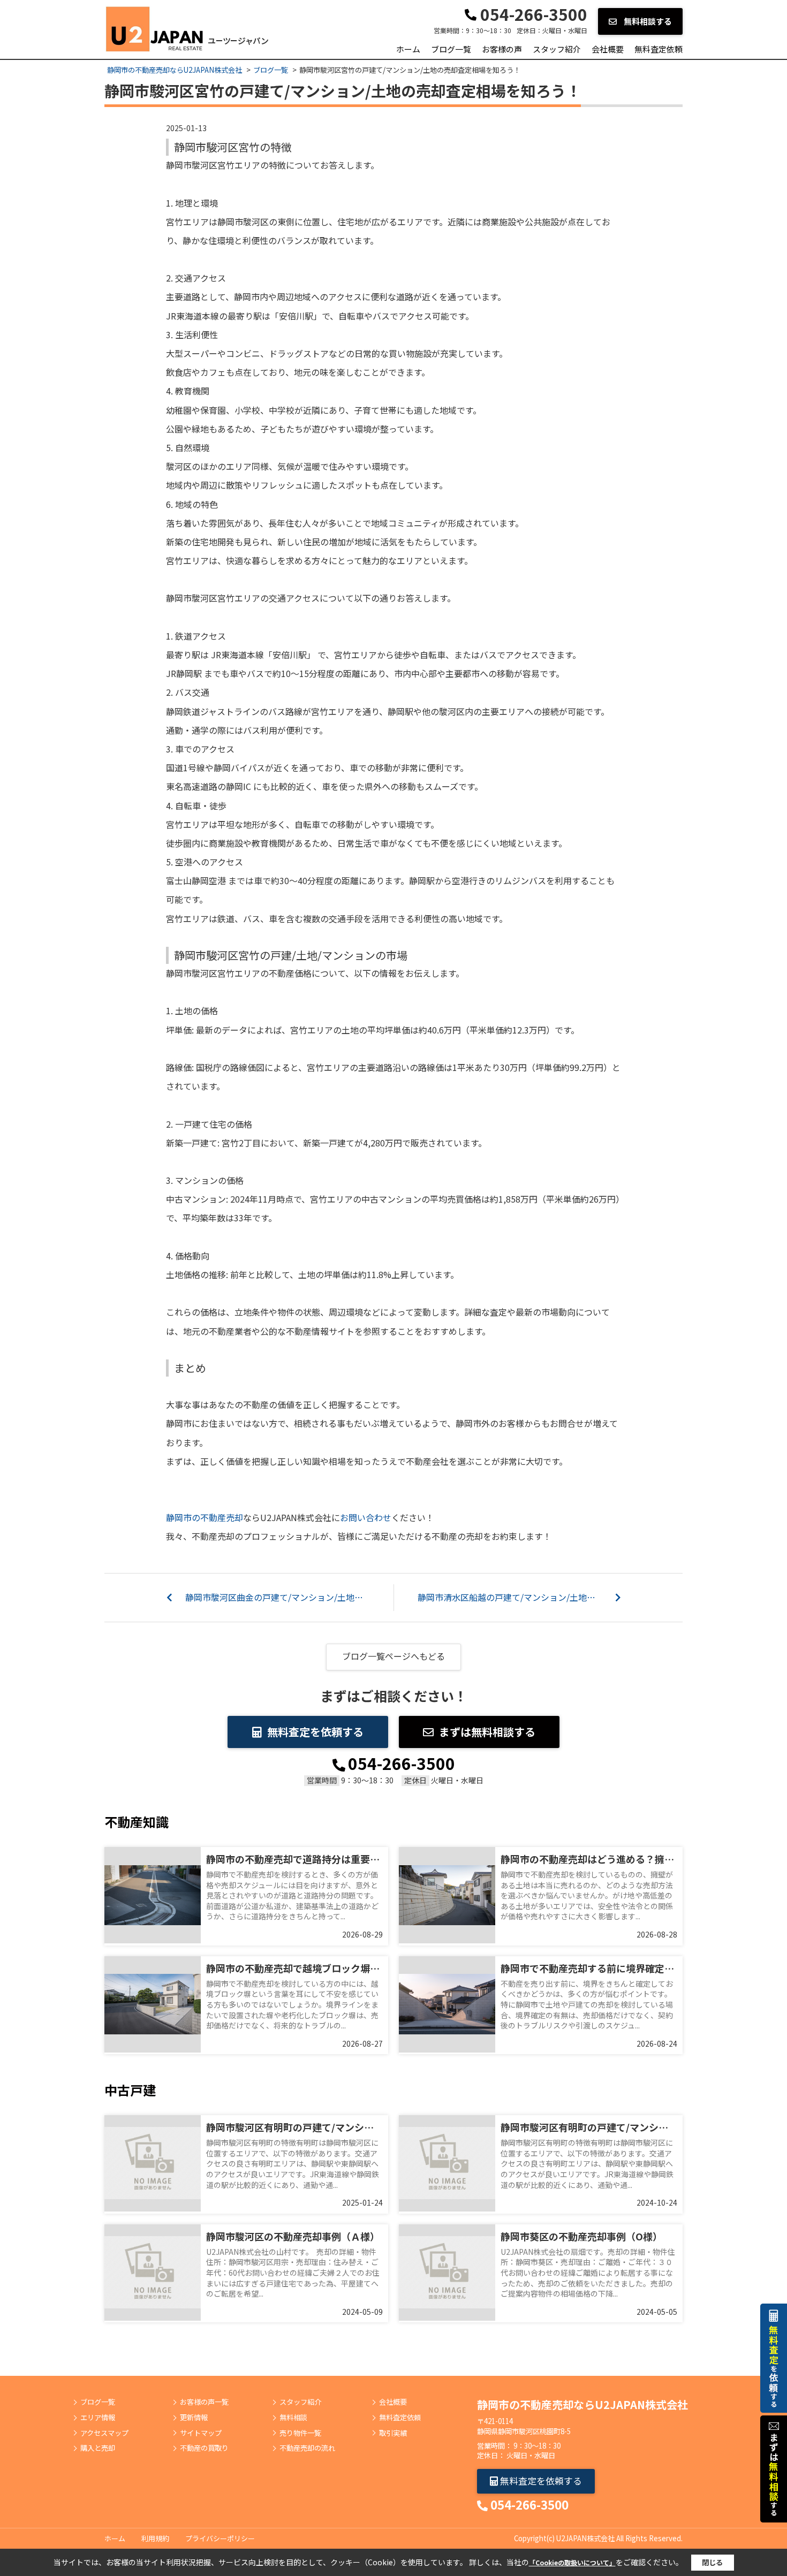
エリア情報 (98, 2418)
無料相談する (647, 21)
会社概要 (608, 49)
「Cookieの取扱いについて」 (572, 2562)
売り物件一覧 (300, 2433)
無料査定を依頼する (315, 1732)
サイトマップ (201, 2433)
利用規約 (155, 2538)
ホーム (408, 49)
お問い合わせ (366, 1517)
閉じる (712, 2562)
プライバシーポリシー (220, 2538)
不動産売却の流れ (307, 2448)
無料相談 (293, 2418)
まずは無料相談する (487, 1732)
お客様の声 (502, 49)
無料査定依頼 (659, 49)
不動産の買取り (204, 2448)
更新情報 (194, 2418)
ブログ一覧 (451, 49)
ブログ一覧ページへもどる (393, 1656)
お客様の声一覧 (204, 2402)
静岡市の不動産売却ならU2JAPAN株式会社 (582, 2404)
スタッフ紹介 (557, 49)
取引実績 (393, 2433)
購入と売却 (98, 2448)
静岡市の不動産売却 (205, 1517)
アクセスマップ (104, 2433)
